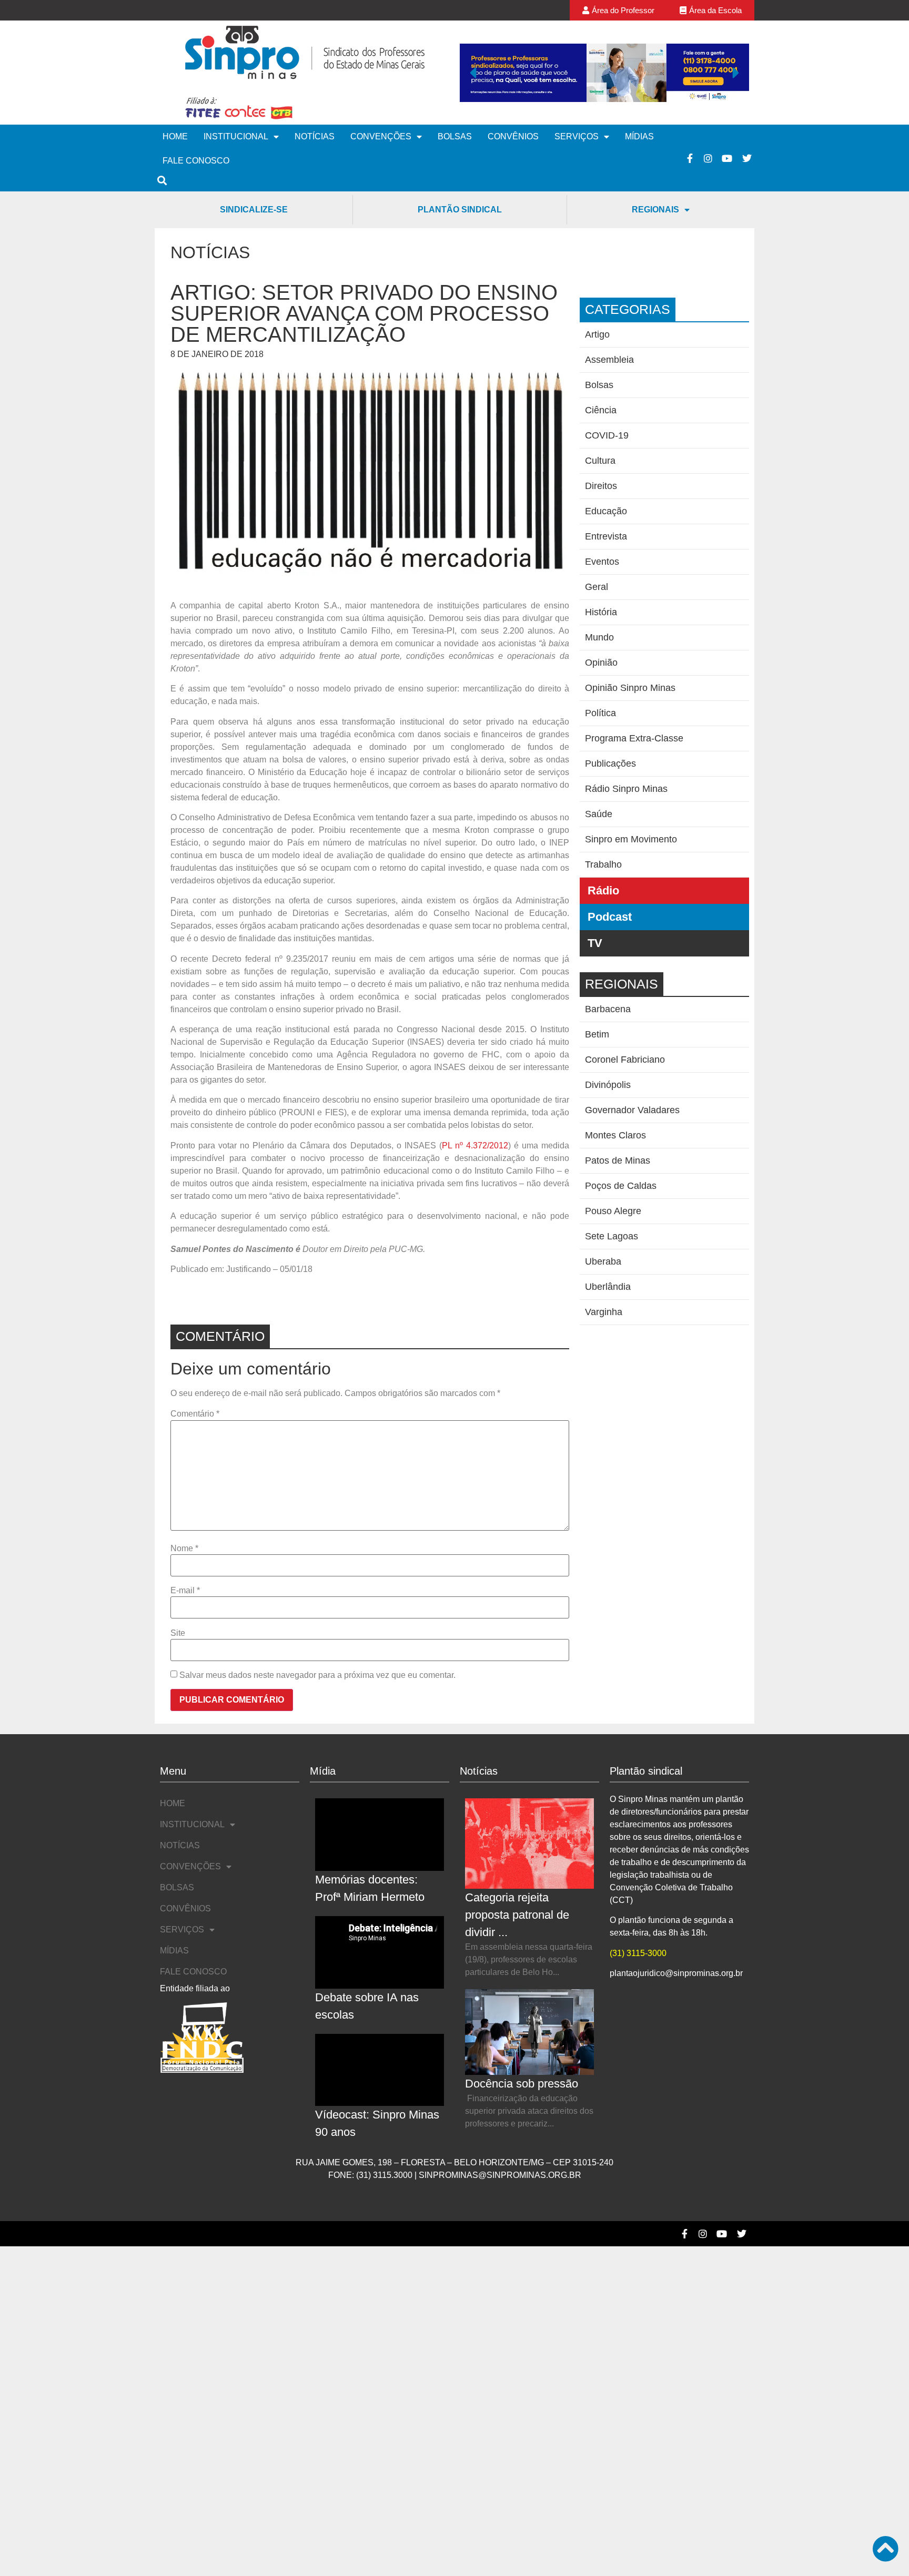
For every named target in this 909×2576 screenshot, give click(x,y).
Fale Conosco (196, 161)
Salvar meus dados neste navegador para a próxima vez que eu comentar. (317, 1675)
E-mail (185, 1591)
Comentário (195, 1414)
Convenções (381, 136)
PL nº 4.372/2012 (475, 1146)
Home (175, 136)
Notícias (315, 136)
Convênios (513, 136)
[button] (473, 73)
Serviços (577, 136)
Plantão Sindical (460, 210)
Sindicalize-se (254, 210)
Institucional (236, 136)
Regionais (655, 210)
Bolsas (455, 136)
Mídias (639, 136)
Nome (184, 1549)
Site (178, 1633)
